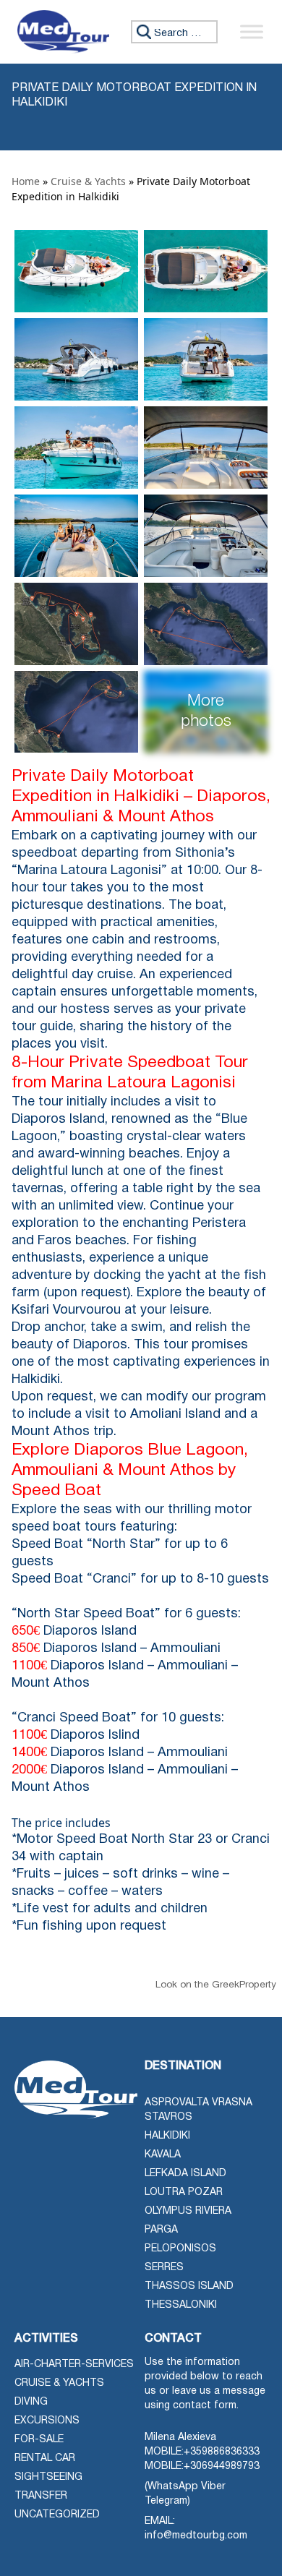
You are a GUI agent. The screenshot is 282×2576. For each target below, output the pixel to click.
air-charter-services (74, 2365)
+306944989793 (222, 2466)
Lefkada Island (185, 2174)
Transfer (41, 2496)
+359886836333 (222, 2452)
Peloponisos (180, 2249)
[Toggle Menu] (252, 31)
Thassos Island (189, 2286)
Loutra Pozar (184, 2192)
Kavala (163, 2155)
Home (26, 181)
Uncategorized (57, 2515)
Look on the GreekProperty (216, 1985)
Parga (161, 2230)
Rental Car (45, 2459)
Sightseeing (48, 2477)
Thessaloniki (181, 2305)
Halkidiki (167, 2136)
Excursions (47, 2421)
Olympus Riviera (188, 2211)
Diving (31, 2402)
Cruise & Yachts (88, 181)
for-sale (39, 2440)
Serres (164, 2268)
